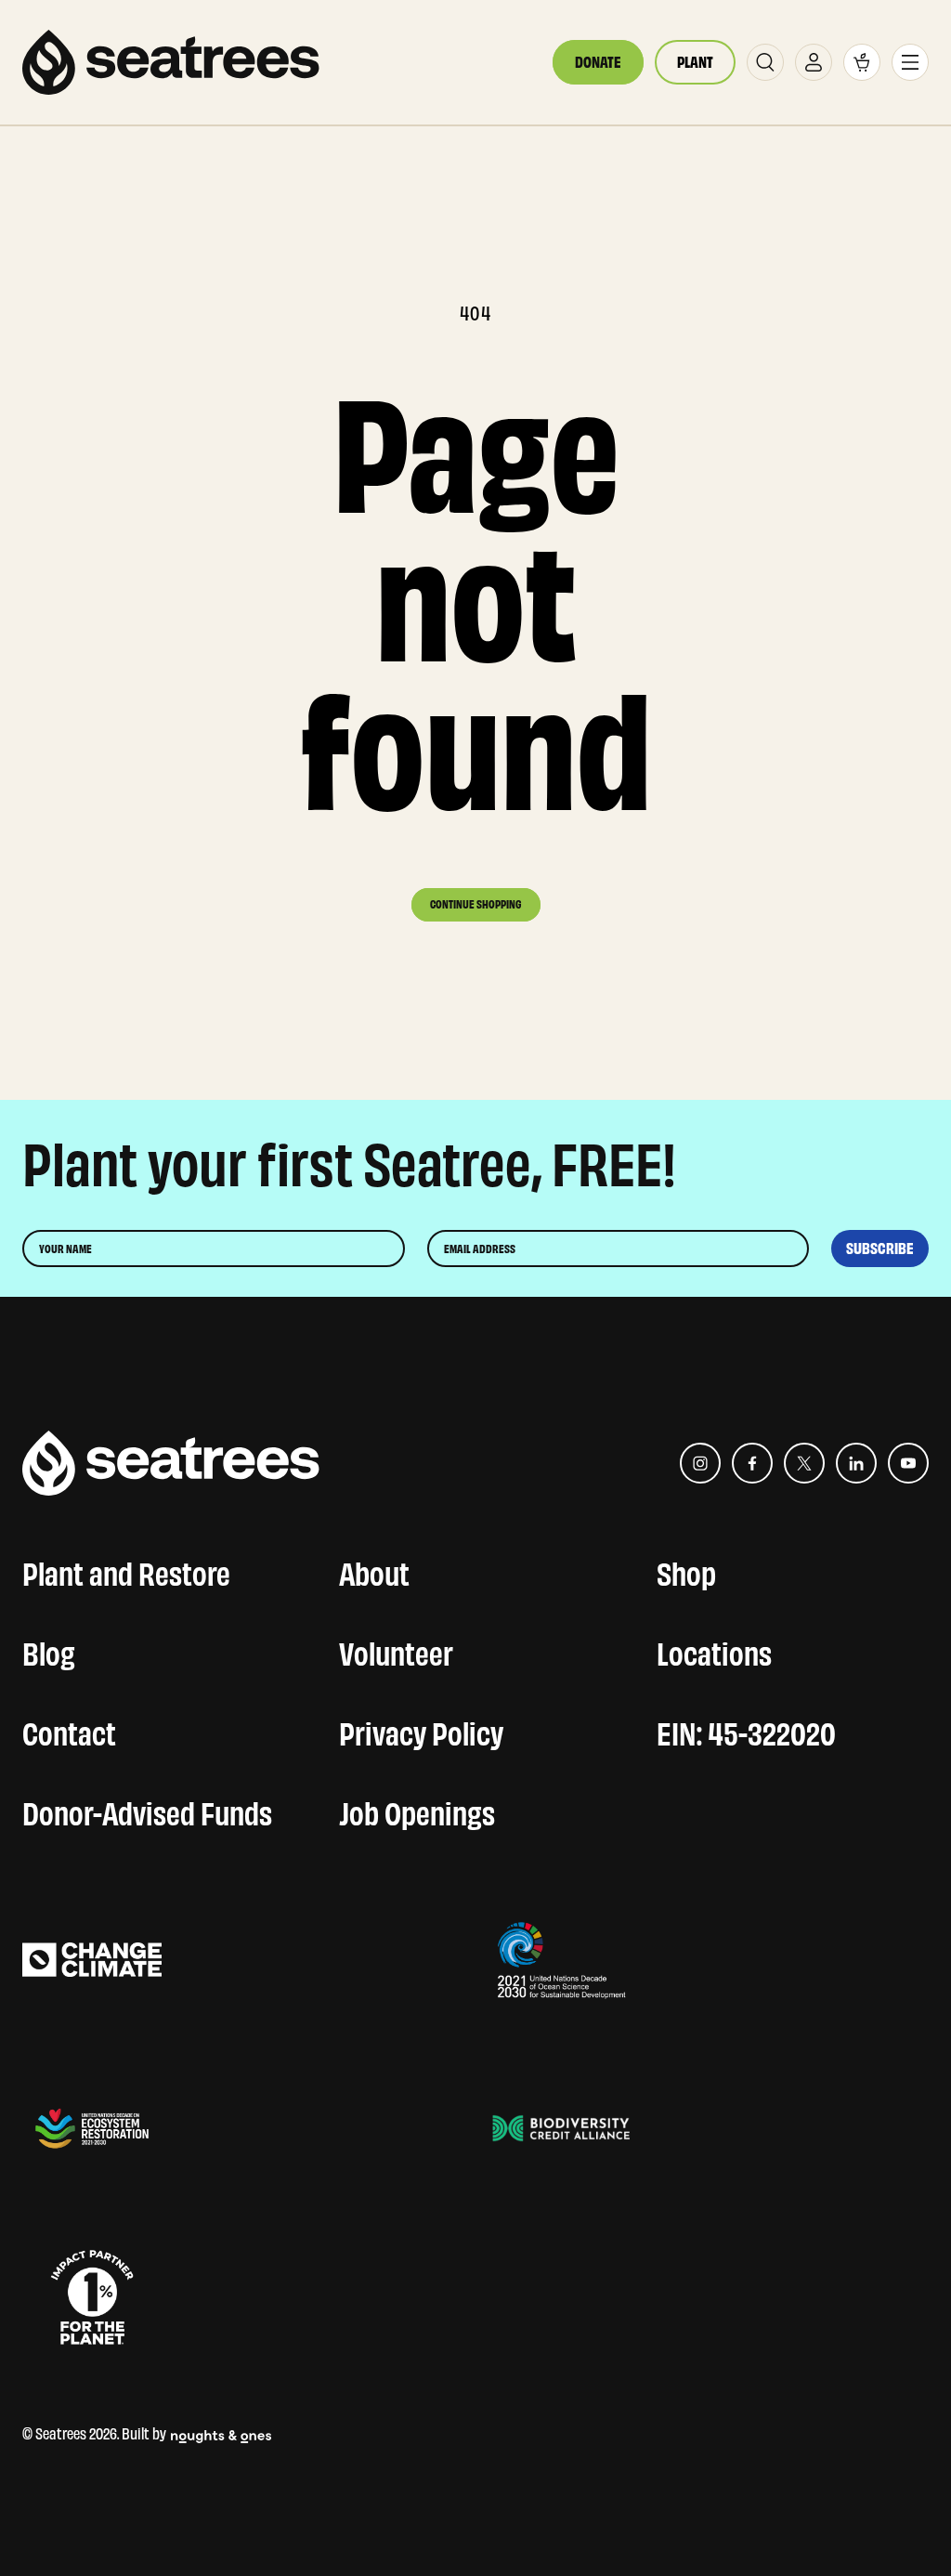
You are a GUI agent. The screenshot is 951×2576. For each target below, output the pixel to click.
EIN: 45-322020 (746, 1730)
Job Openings (417, 1810)
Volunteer (396, 1650)
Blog (49, 1650)
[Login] (814, 62)
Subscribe (880, 1249)
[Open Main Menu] (910, 62)
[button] (862, 62)
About (374, 1570)
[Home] (171, 62)
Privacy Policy (421, 1730)
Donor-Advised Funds (147, 1810)
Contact (69, 1730)
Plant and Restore (126, 1570)
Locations (714, 1650)
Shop (686, 1570)
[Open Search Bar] (765, 62)
